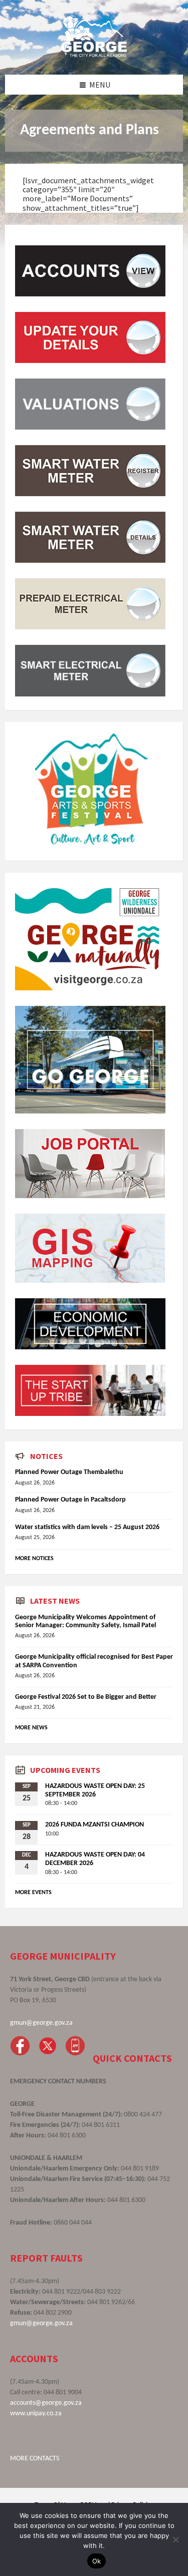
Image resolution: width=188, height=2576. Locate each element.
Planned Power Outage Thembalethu (69, 1472)
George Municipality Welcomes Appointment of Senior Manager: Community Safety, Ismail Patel (85, 1622)
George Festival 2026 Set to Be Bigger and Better (86, 1697)
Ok (97, 2561)
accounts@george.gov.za (46, 2403)
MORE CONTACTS (35, 2459)
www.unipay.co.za (36, 2414)
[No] (175, 2539)
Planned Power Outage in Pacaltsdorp (70, 1500)
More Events (33, 1893)
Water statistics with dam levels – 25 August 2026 (87, 1527)
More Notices (34, 1559)
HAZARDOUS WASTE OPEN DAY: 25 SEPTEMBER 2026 (95, 1790)
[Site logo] (94, 55)
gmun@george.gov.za (41, 2023)
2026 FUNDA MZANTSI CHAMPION (95, 1825)
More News (31, 1728)
